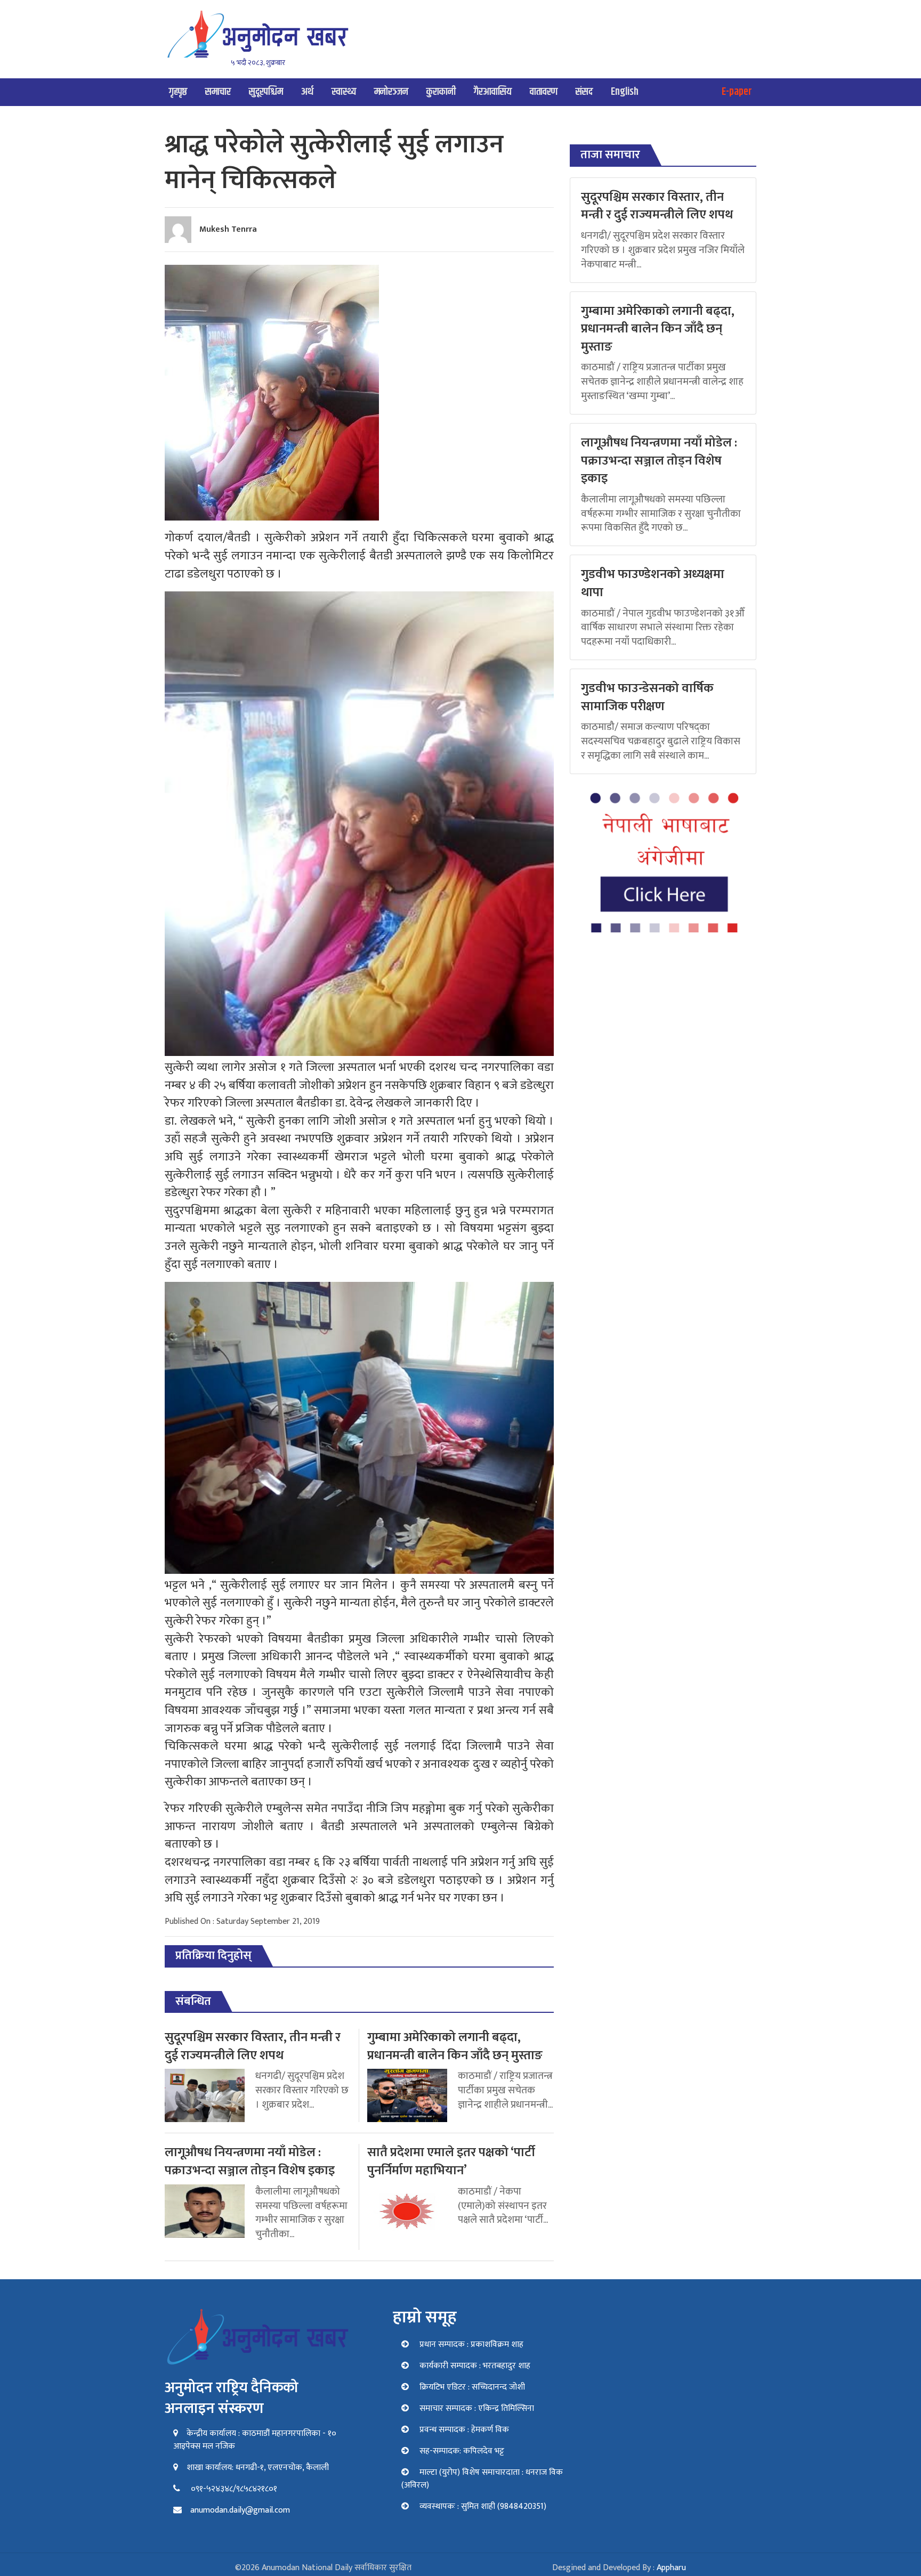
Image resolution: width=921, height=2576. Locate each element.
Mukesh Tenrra (228, 229)
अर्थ (307, 92)
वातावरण (544, 92)
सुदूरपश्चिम (266, 92)
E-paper (737, 92)
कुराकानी (441, 92)
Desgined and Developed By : (619, 2568)
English (625, 92)
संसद (584, 92)
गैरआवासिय (493, 92)
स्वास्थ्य (344, 92)
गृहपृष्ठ (178, 92)
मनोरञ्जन (391, 92)
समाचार (218, 92)
